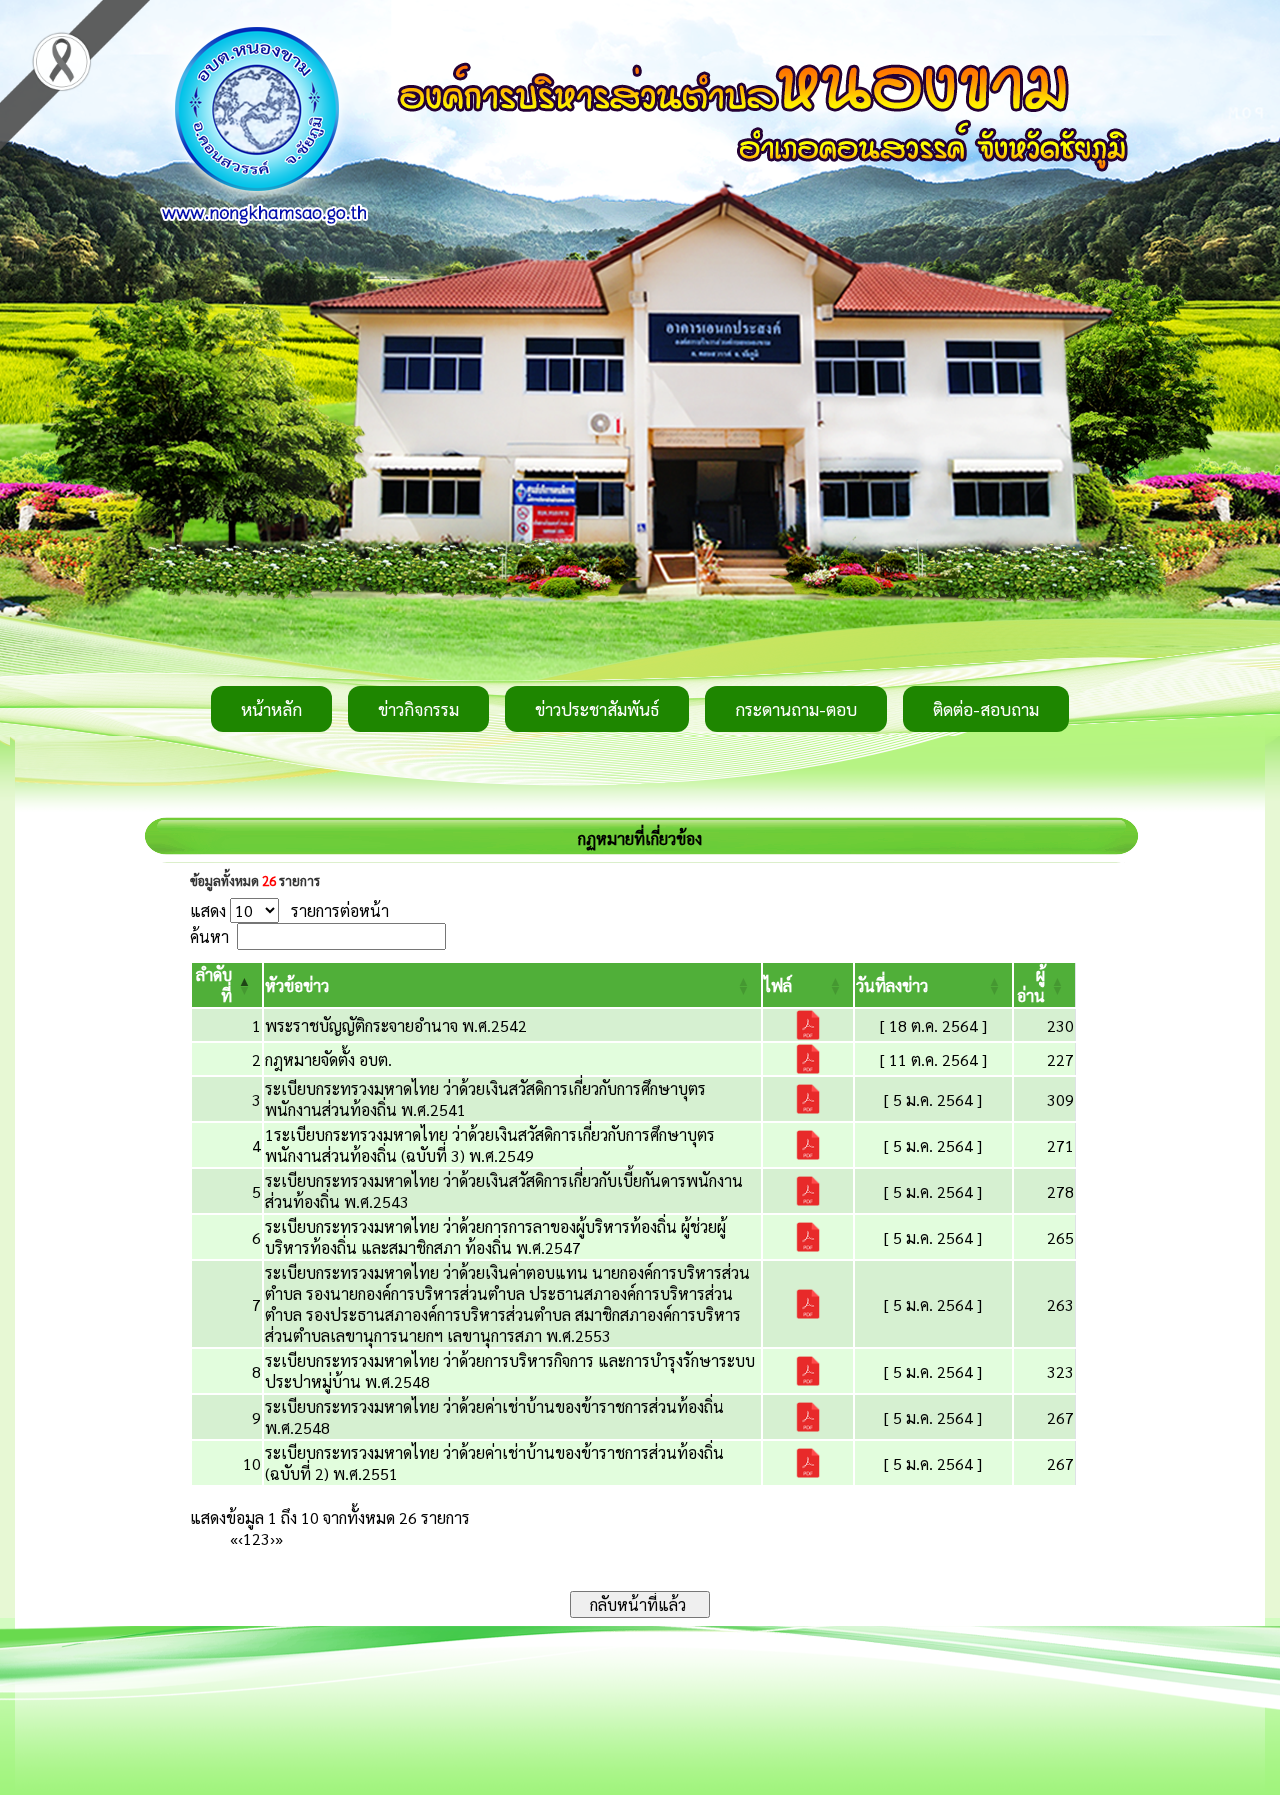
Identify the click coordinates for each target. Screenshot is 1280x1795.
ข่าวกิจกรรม (418, 709)
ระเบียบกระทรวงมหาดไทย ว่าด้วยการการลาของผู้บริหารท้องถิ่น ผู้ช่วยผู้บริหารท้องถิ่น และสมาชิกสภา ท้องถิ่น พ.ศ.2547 (495, 1237)
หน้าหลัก (271, 709)
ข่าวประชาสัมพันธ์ (597, 709)
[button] (297, 985)
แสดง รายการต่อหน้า (289, 910)
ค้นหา (209, 936)
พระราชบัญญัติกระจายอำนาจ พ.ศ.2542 (396, 1025)
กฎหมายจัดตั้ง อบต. (328, 1059)
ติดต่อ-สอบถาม (986, 709)
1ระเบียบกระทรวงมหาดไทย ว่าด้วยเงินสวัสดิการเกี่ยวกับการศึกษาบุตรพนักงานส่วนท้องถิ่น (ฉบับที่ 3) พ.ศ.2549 (490, 1145)
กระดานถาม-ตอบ (796, 709)
